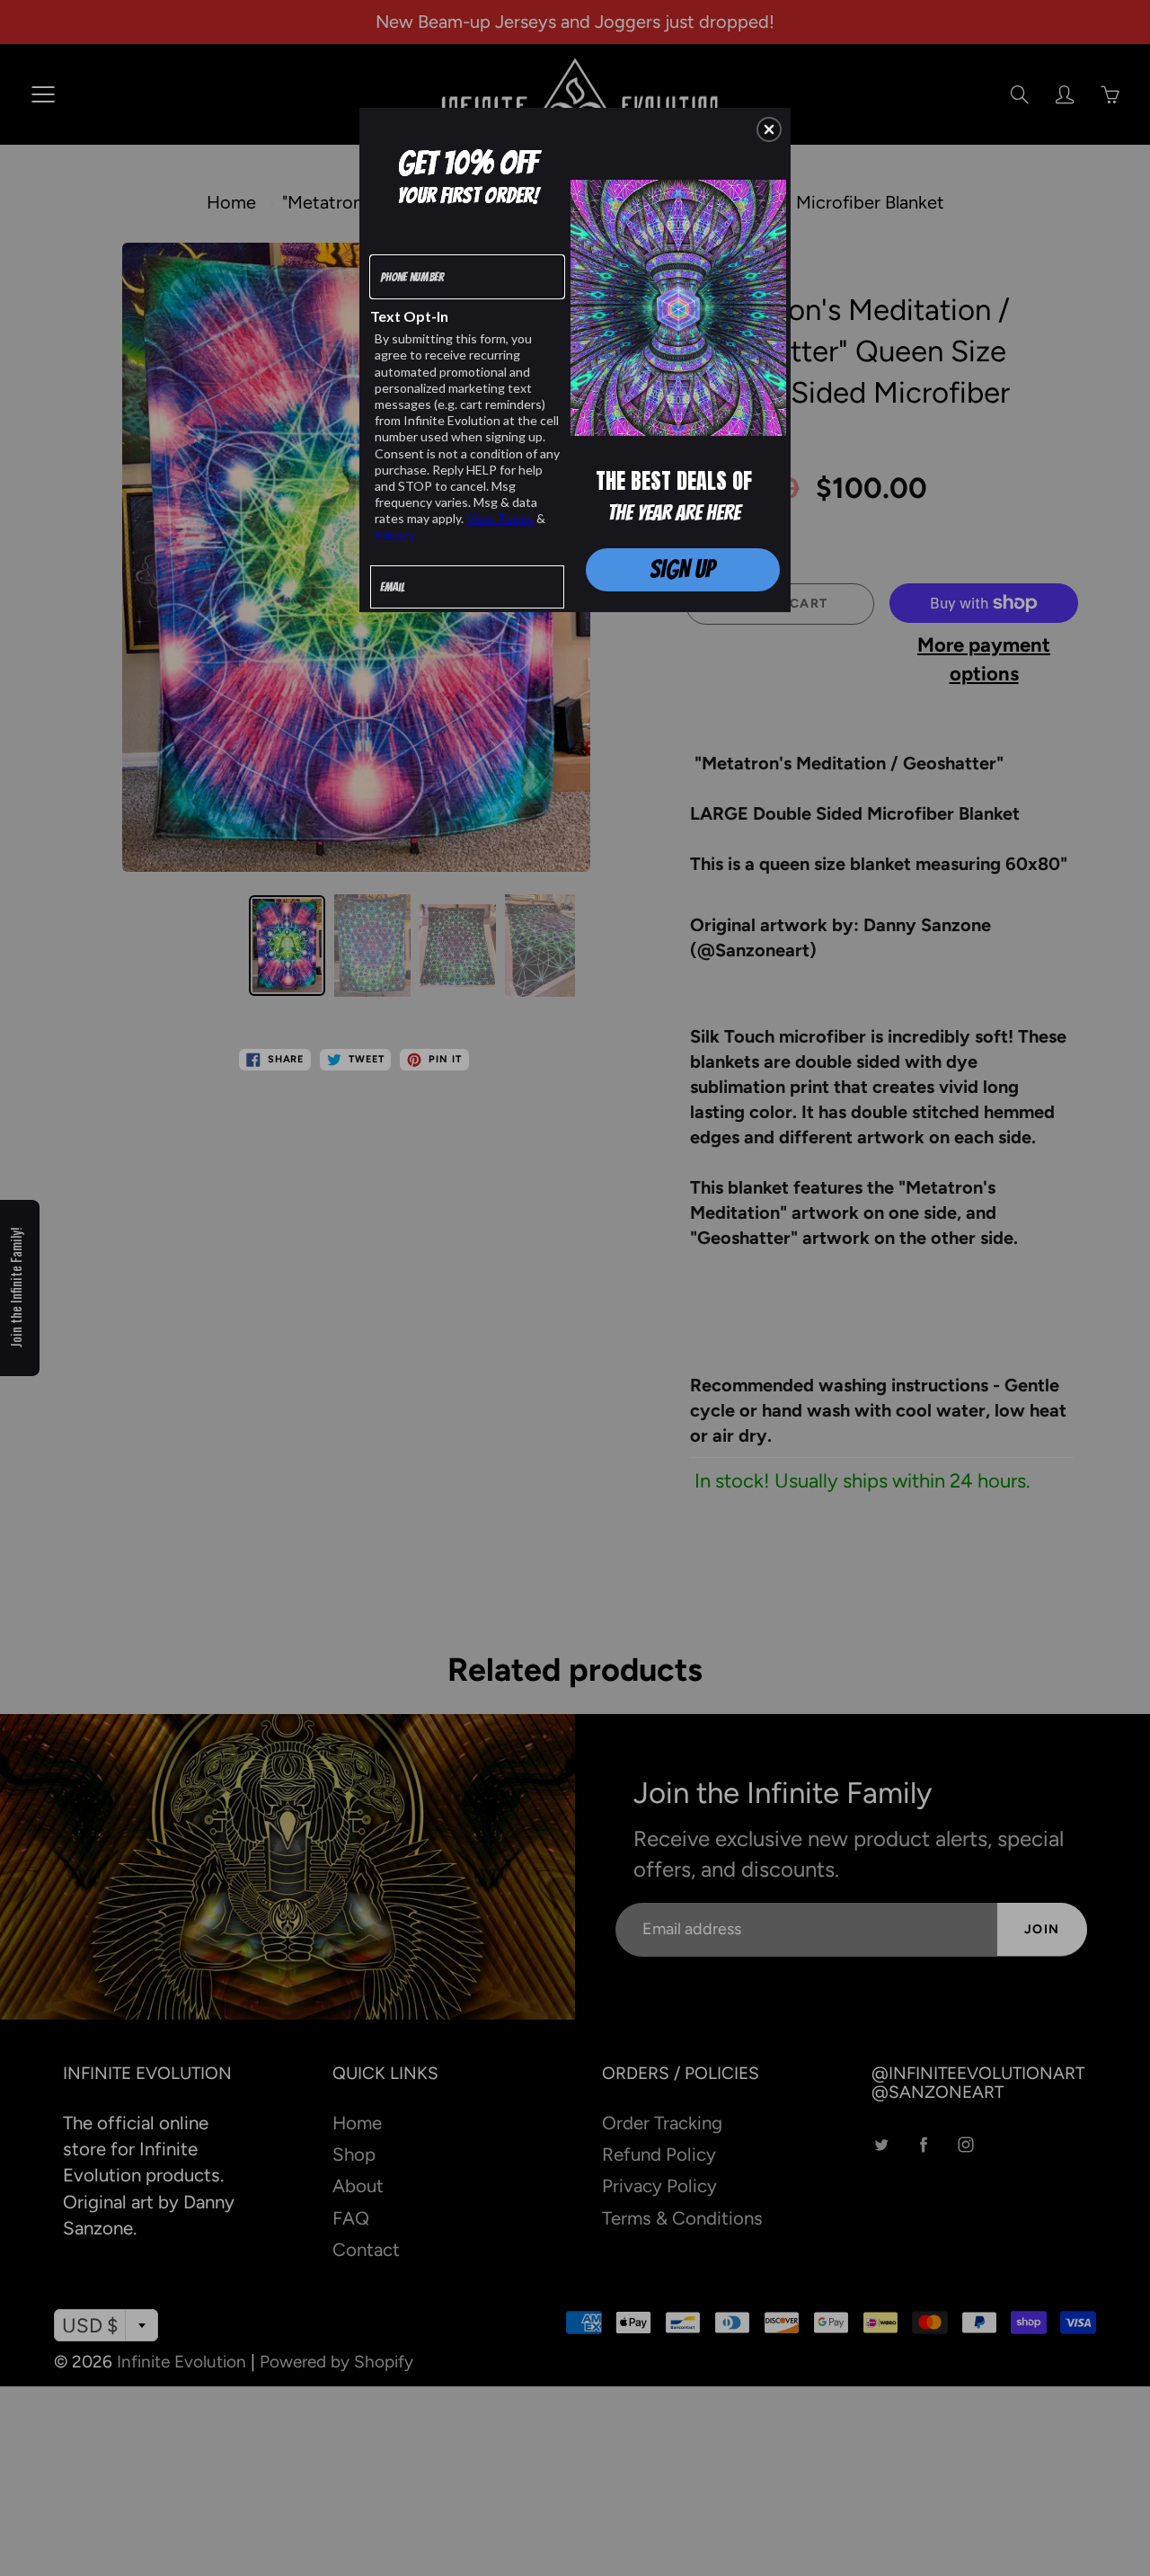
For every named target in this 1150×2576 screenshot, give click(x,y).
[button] (769, 129)
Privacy (395, 535)
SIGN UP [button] (682, 569)
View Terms (500, 518)
